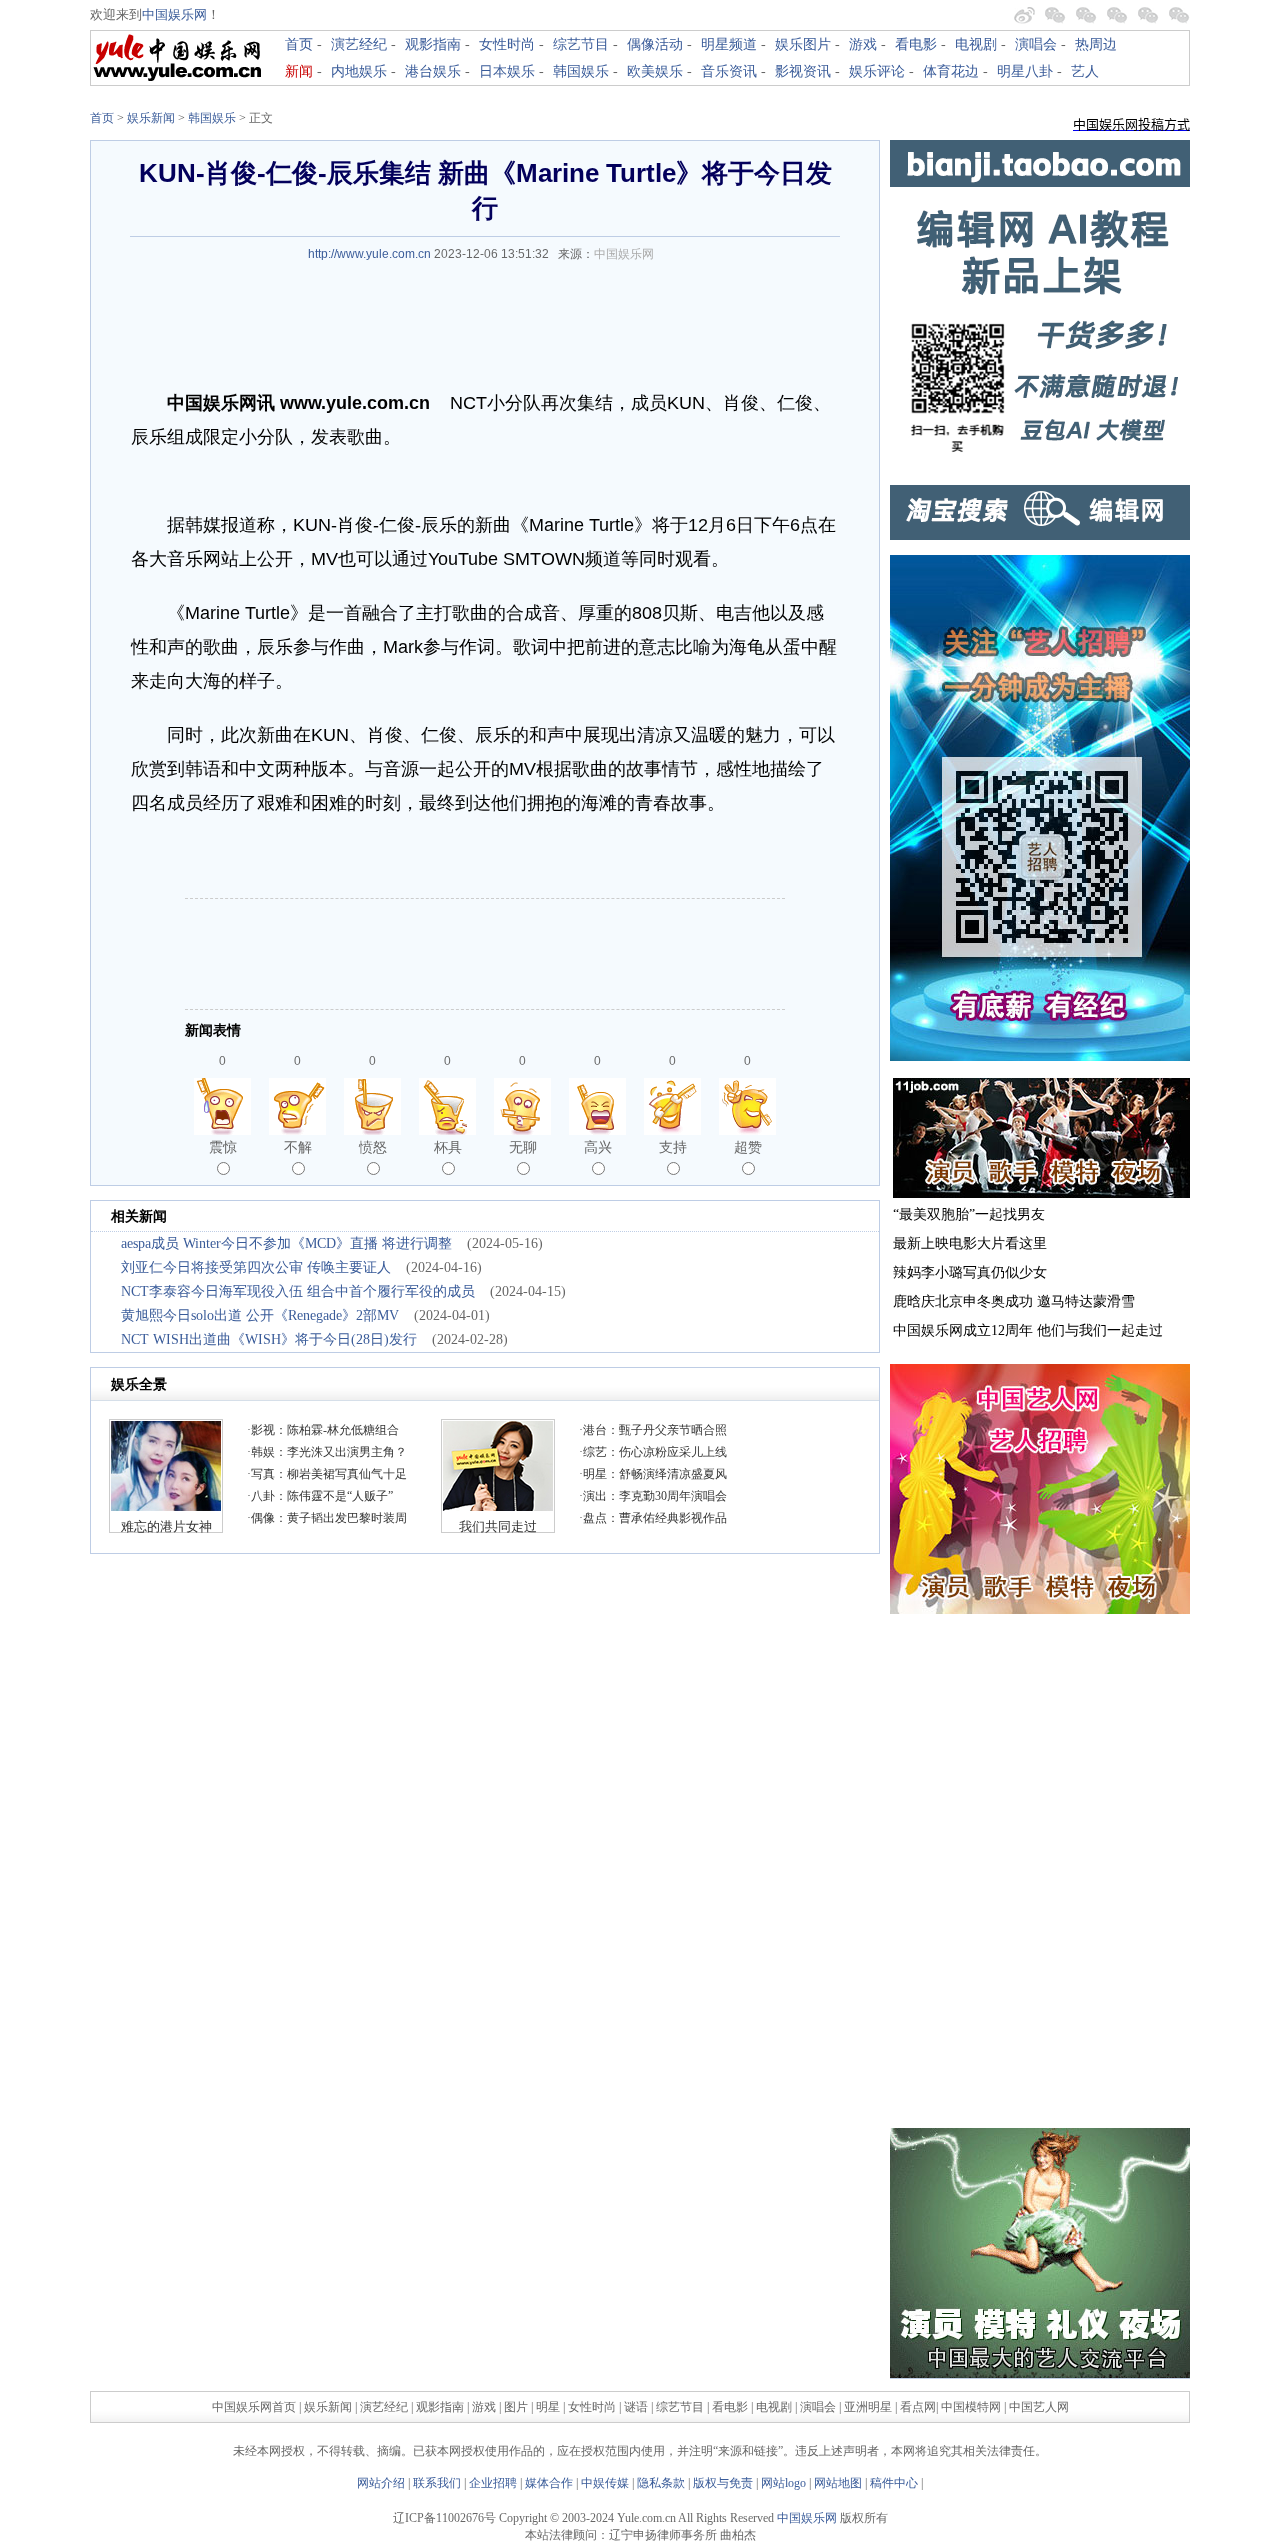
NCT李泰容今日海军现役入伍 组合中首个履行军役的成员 (298, 1291)
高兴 (598, 1147)
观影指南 (433, 44)
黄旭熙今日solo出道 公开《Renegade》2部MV (260, 1315)
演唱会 (1036, 44)
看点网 (918, 2407)
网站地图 (838, 2483)
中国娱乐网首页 (254, 2407)
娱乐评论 (877, 71)
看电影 (916, 44)
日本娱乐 (507, 71)
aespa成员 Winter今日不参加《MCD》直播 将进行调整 (286, 1243)
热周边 (1096, 44)
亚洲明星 (868, 2407)
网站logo (783, 2483)
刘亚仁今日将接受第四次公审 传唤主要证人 (256, 1267)
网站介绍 (381, 2483)
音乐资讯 (729, 71)
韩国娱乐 (581, 71)
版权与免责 (723, 2483)
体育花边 (951, 71)
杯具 (448, 1147)
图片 (516, 2407)
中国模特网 (971, 2407)
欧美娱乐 (655, 71)
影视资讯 (803, 71)
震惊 (223, 1147)
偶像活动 (655, 44)
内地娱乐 (359, 71)
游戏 (863, 44)
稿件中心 (894, 2483)
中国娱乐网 (174, 14)
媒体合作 (549, 2483)
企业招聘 (493, 2483)
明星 (549, 2407)
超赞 (748, 1147)
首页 (299, 44)
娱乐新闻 (151, 118)
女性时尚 (507, 44)
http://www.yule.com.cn (369, 254)
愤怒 (373, 1147)
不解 (298, 1147)
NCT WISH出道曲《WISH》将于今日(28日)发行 (269, 1339)
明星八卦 (1025, 71)
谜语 (636, 2407)
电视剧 (976, 44)
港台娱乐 (433, 71)
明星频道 (729, 44)
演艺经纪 (359, 44)
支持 (673, 1147)
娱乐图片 (803, 44)
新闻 (299, 71)
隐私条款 (661, 2483)
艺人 (1085, 71)
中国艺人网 (1039, 2407)
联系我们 (437, 2483)
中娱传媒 (605, 2483)
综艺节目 (581, 44)
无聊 (523, 1147)
